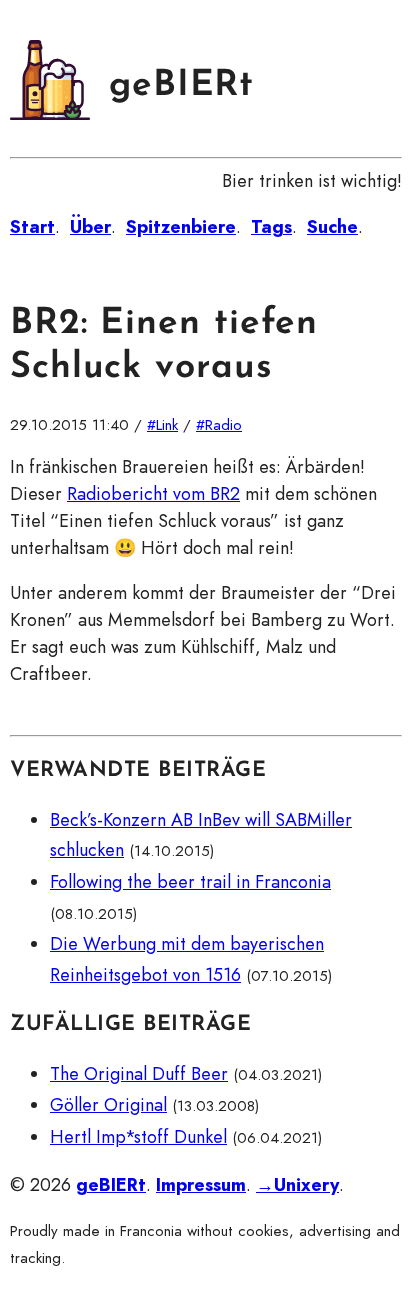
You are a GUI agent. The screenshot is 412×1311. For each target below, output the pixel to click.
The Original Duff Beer (139, 1074)
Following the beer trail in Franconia (190, 882)
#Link (162, 425)
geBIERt (181, 86)
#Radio (219, 425)
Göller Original (108, 1105)
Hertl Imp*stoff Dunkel (138, 1137)
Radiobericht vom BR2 (153, 494)
